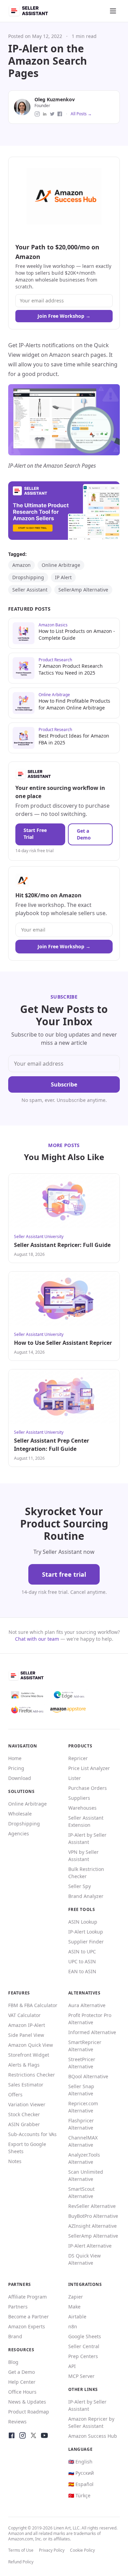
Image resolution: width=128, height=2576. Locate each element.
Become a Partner (29, 2317)
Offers (15, 2094)
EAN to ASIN (82, 1971)
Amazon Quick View (31, 2045)
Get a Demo (84, 834)
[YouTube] (44, 2435)
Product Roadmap (29, 2412)
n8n (73, 2326)
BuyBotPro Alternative (93, 2216)
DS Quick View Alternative (84, 2259)
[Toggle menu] (113, 11)
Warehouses (82, 1808)
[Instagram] (23, 2435)
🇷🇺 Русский (81, 2473)
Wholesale (20, 1814)
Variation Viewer (27, 2104)
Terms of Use (21, 2550)
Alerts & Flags (24, 2065)
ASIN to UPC (82, 1951)
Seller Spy (80, 1886)
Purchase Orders (88, 1788)
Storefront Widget (29, 2055)
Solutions (21, 1791)
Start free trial (64, 1574)
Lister (75, 1778)
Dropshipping (28, 577)
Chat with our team (37, 1639)
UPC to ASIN (82, 1961)
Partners (18, 2307)
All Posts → (81, 114)
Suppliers (79, 1798)
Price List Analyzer (89, 1768)
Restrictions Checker (32, 2075)
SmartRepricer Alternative (85, 2046)
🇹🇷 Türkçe (79, 2495)
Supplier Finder (86, 1942)
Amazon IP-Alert (27, 2025)
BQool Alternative (88, 2076)
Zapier (76, 2297)
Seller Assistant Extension (86, 1821)
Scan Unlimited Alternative (86, 2175)
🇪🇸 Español (81, 2484)
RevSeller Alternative (92, 2206)
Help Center (22, 2382)
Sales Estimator (26, 2085)
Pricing (16, 1768)
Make (74, 2307)
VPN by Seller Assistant (83, 1856)
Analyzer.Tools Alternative (84, 2158)
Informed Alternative (92, 2032)
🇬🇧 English (80, 2462)
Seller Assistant (30, 590)
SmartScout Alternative (81, 2193)
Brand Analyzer (86, 1896)
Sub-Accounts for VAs (32, 2134)
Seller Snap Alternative (81, 2090)
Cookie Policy (82, 2550)
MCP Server (81, 2376)
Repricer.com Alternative (83, 2107)
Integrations (85, 2284)
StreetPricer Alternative (82, 2063)
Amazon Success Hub (93, 2436)
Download (20, 1778)
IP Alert (63, 577)
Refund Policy (21, 2562)
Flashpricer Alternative (81, 2124)
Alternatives (84, 1993)
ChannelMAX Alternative (83, 2141)
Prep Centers (83, 2356)
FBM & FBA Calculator (33, 2005)
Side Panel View (26, 2035)
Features (19, 1993)
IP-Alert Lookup (86, 1932)
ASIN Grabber (24, 2124)
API (72, 2366)
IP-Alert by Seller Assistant (87, 1838)
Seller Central (84, 2346)
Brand (15, 2336)
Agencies (19, 1833)
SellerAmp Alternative (83, 590)
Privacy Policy (52, 2550)
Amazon (22, 565)
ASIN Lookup (83, 1922)
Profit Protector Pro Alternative (90, 2019)
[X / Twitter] (33, 2435)
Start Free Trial (35, 834)
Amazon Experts (27, 2326)
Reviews (17, 2422)
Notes (15, 2161)
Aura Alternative (87, 2005)
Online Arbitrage (61, 565)
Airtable (77, 2317)
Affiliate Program (27, 2297)
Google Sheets (85, 2336)
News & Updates (27, 2402)
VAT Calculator (24, 2015)
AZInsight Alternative (93, 2226)
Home (15, 1758)
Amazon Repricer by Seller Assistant (91, 2422)
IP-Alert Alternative (90, 2246)
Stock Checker (24, 2114)
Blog (13, 2362)
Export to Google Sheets (27, 2148)
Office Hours (22, 2392)
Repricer (78, 1758)
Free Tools (82, 1909)
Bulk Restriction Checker (86, 1873)
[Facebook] (12, 2435)
